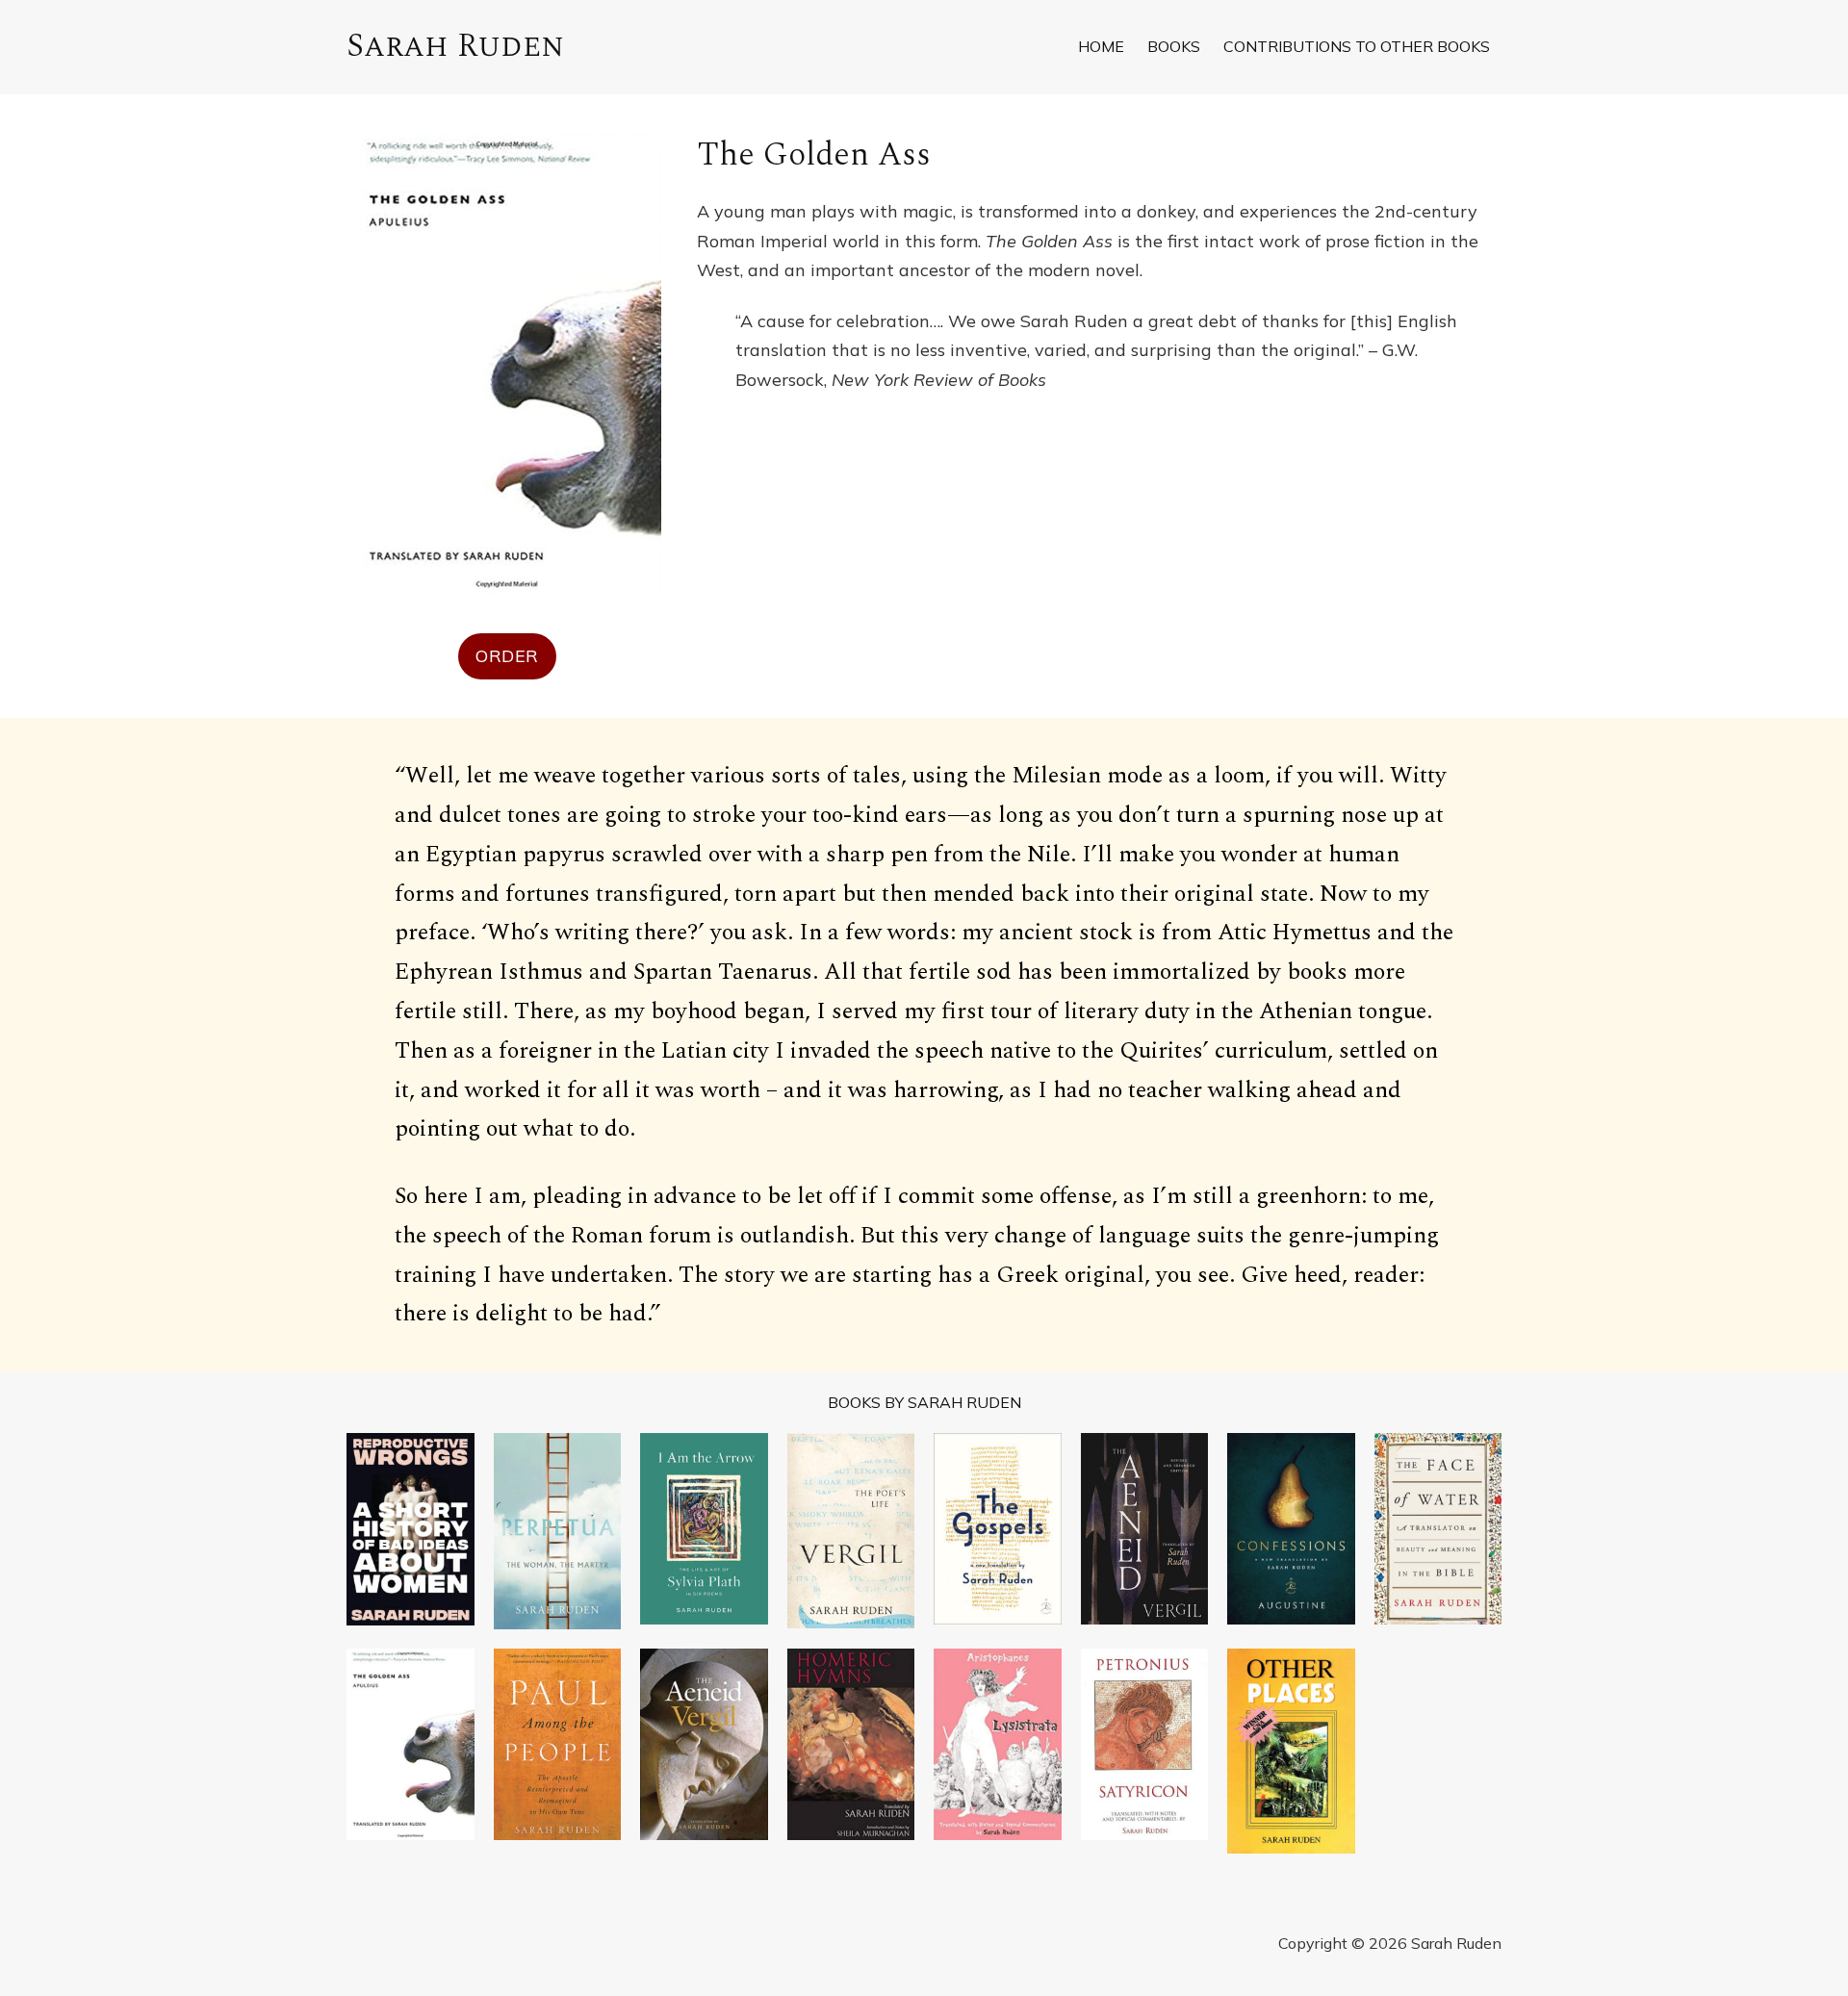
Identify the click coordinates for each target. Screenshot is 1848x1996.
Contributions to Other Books (1357, 46)
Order (507, 656)
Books (1174, 46)
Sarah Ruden (455, 46)
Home (1101, 46)
